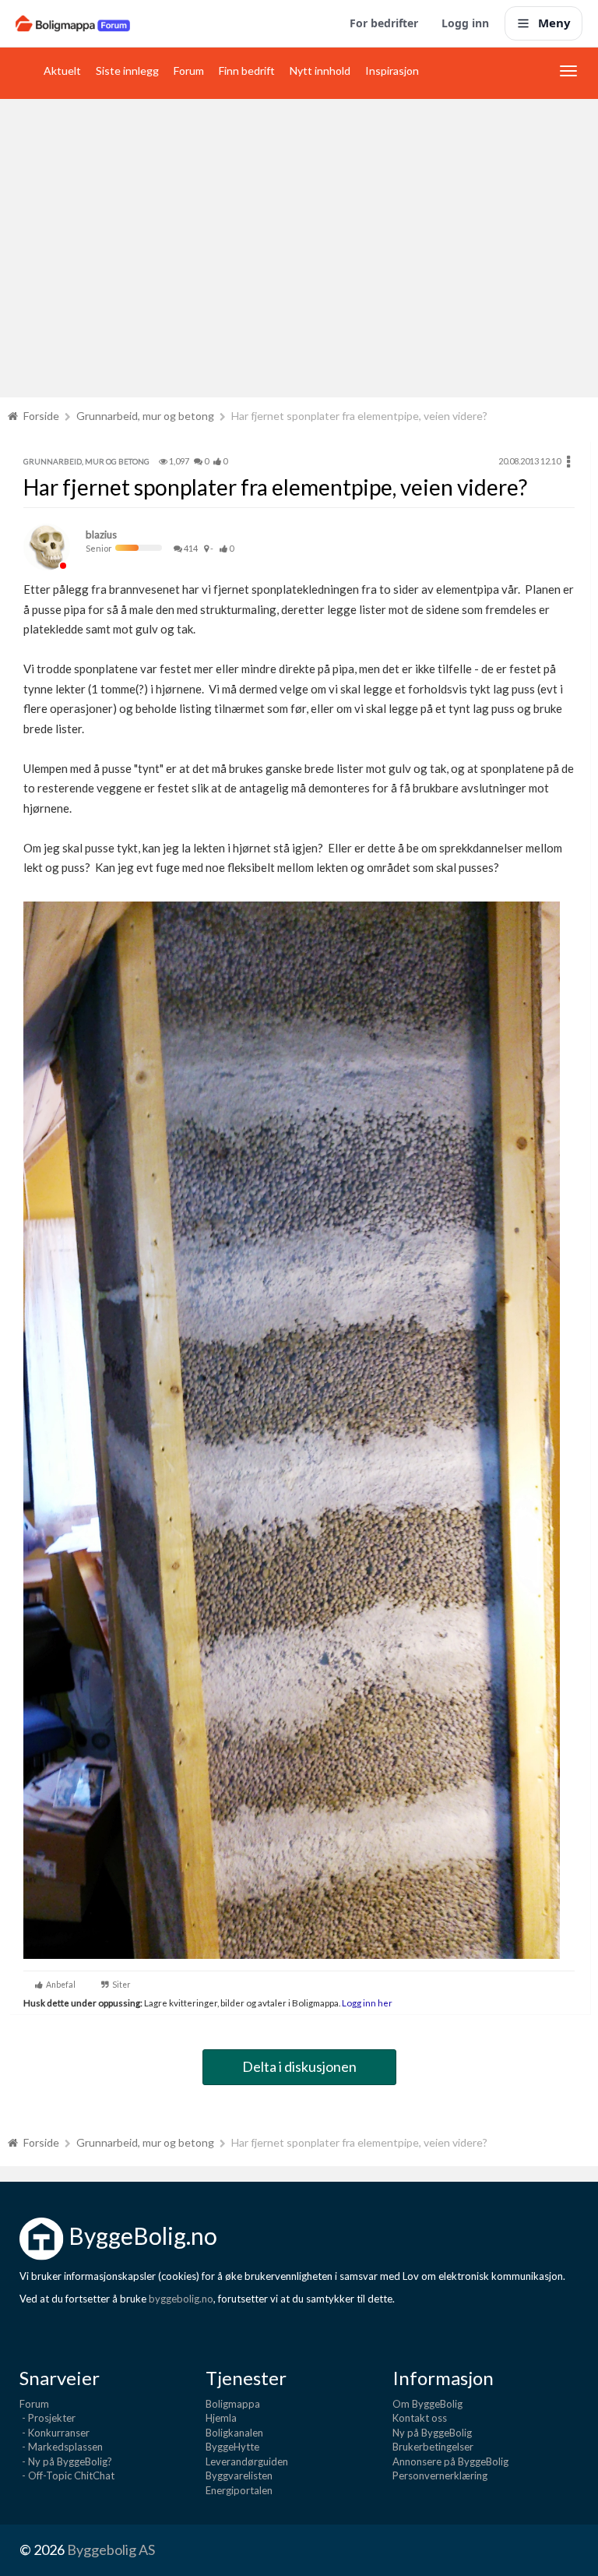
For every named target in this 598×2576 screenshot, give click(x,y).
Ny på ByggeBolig (432, 2433)
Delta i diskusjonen (299, 2066)
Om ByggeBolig (427, 2404)
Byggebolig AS (111, 2550)
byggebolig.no (181, 2299)
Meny (554, 23)
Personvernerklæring (440, 2475)
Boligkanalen (234, 2433)
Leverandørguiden (247, 2461)
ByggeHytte (232, 2447)
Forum (189, 71)
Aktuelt (62, 71)
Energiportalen (239, 2490)
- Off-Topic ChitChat (67, 2475)
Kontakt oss (420, 2418)
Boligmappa (233, 2404)
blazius (101, 535)
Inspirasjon (392, 71)
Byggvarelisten (239, 2475)
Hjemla (221, 2418)
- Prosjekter (47, 2418)
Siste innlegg (127, 71)
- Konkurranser (55, 2433)
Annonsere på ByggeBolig (450, 2461)
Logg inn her (366, 2003)
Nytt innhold (320, 71)
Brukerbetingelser (433, 2447)
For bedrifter (384, 23)
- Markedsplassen (61, 2447)
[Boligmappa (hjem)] (73, 23)
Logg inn (465, 23)
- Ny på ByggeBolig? (66, 2461)
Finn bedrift (247, 71)
